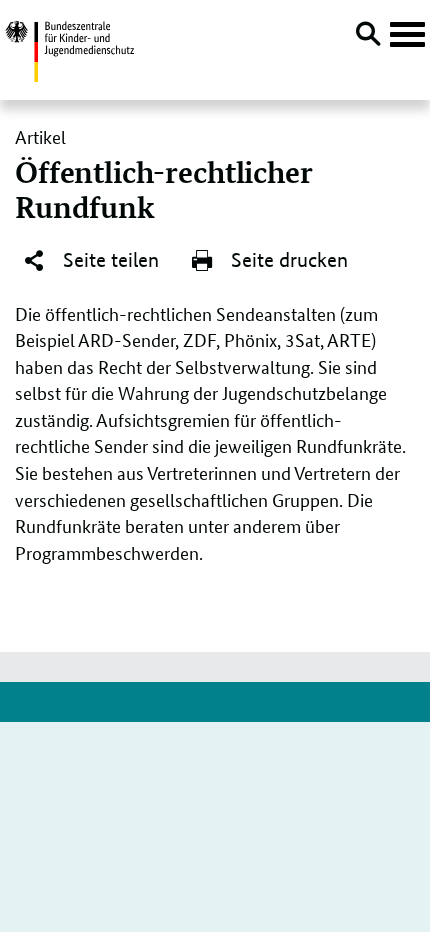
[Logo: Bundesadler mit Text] (69, 48)
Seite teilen (108, 260)
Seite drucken (287, 260)
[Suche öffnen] (368, 37)
